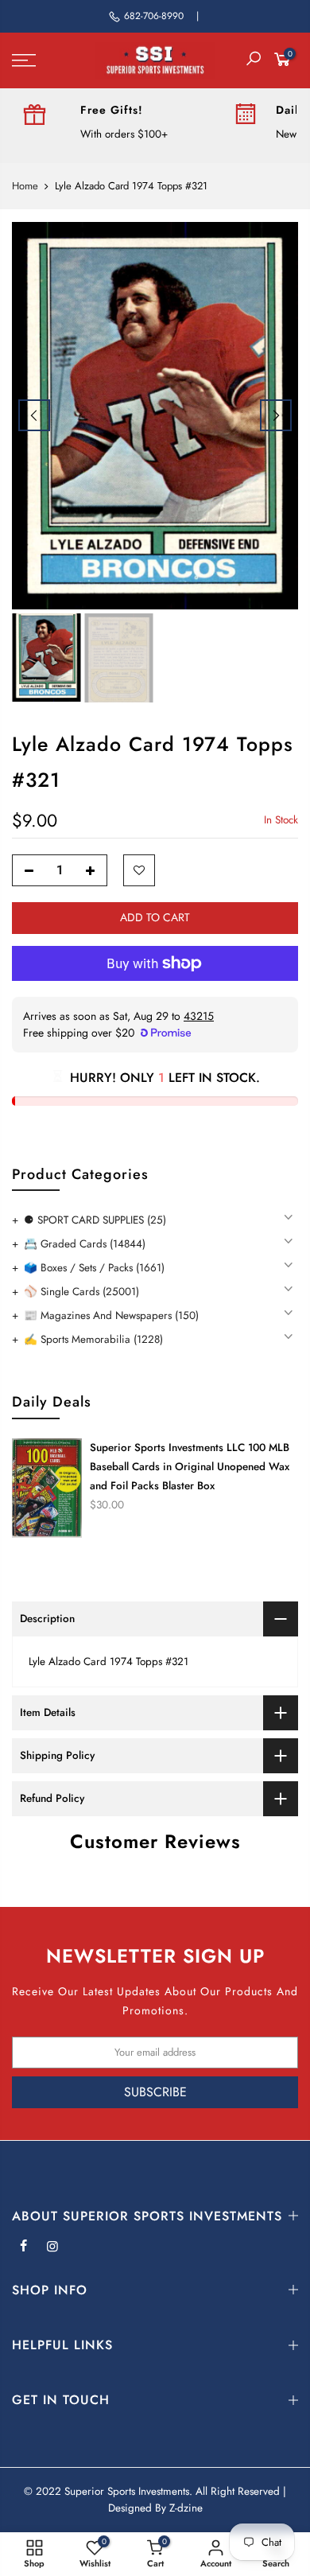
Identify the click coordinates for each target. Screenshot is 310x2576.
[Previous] (34, 415)
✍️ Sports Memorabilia (93, 1339)
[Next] (276, 415)
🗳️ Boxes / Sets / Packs (94, 1268)
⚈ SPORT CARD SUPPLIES (95, 1220)
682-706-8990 (154, 16)
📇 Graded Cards (85, 1244)
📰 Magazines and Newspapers (111, 1315)
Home (25, 186)
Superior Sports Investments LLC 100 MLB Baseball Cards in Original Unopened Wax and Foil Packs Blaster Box (190, 1467)
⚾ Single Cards (81, 1292)
